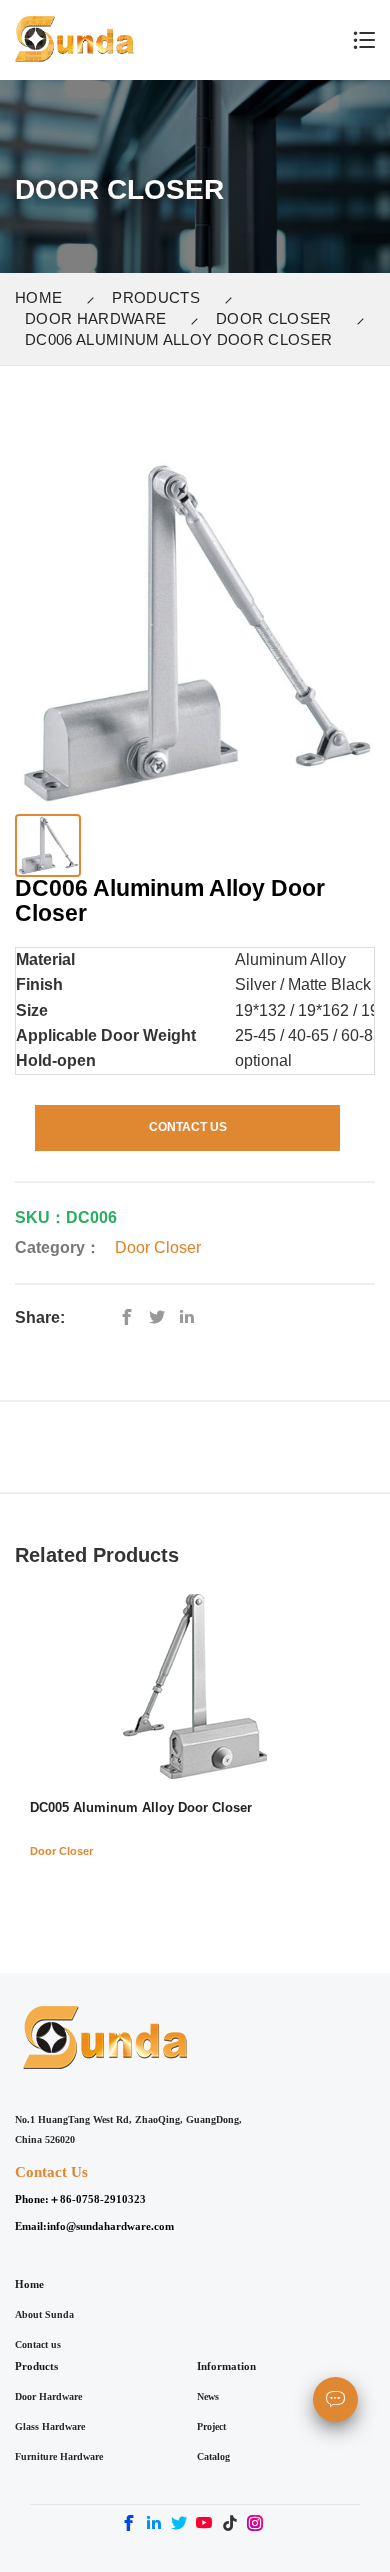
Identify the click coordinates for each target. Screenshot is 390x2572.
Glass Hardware (50, 2426)
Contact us (38, 2344)
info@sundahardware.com (110, 2226)
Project (211, 2426)
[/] (162, 1317)
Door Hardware (95, 318)
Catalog (213, 2456)
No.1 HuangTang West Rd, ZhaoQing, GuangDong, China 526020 (128, 2129)
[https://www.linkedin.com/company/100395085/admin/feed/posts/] (192, 1317)
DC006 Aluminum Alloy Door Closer (178, 339)
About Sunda (44, 2314)
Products (156, 297)
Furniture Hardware (59, 2456)
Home (38, 297)
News (208, 2396)
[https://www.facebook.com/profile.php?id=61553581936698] (132, 1317)
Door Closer (274, 318)
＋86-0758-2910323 (97, 2199)
